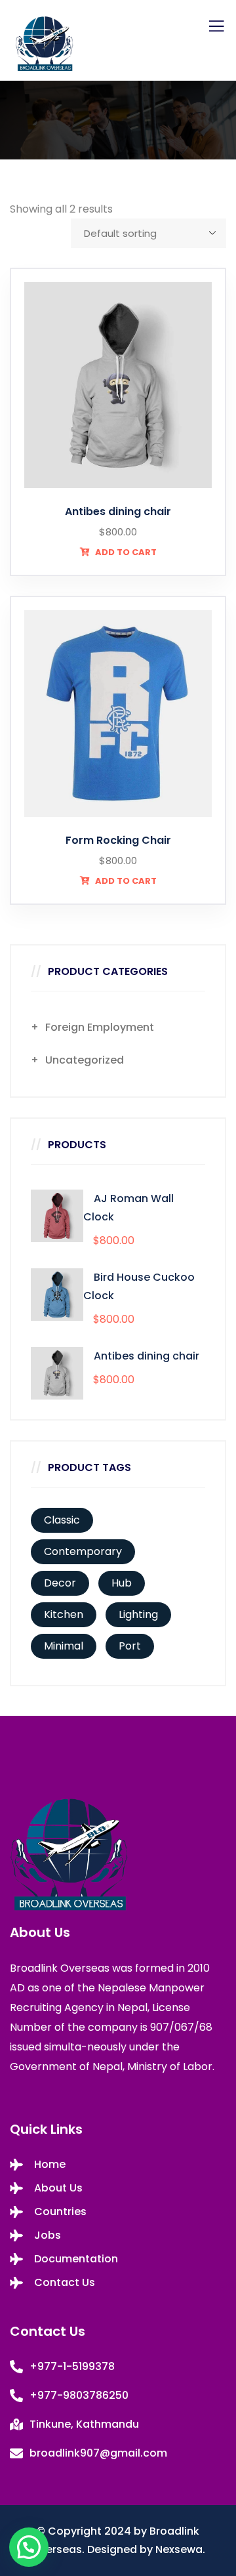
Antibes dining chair (118, 511)
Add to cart (125, 552)
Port (130, 1646)
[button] (29, 2547)
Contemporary (83, 1551)
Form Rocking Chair (118, 840)
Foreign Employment (100, 1027)
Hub (122, 1583)
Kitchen (64, 1614)
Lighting (138, 1614)
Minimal (64, 1646)
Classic (62, 1520)
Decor (60, 1583)
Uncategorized (85, 1060)
